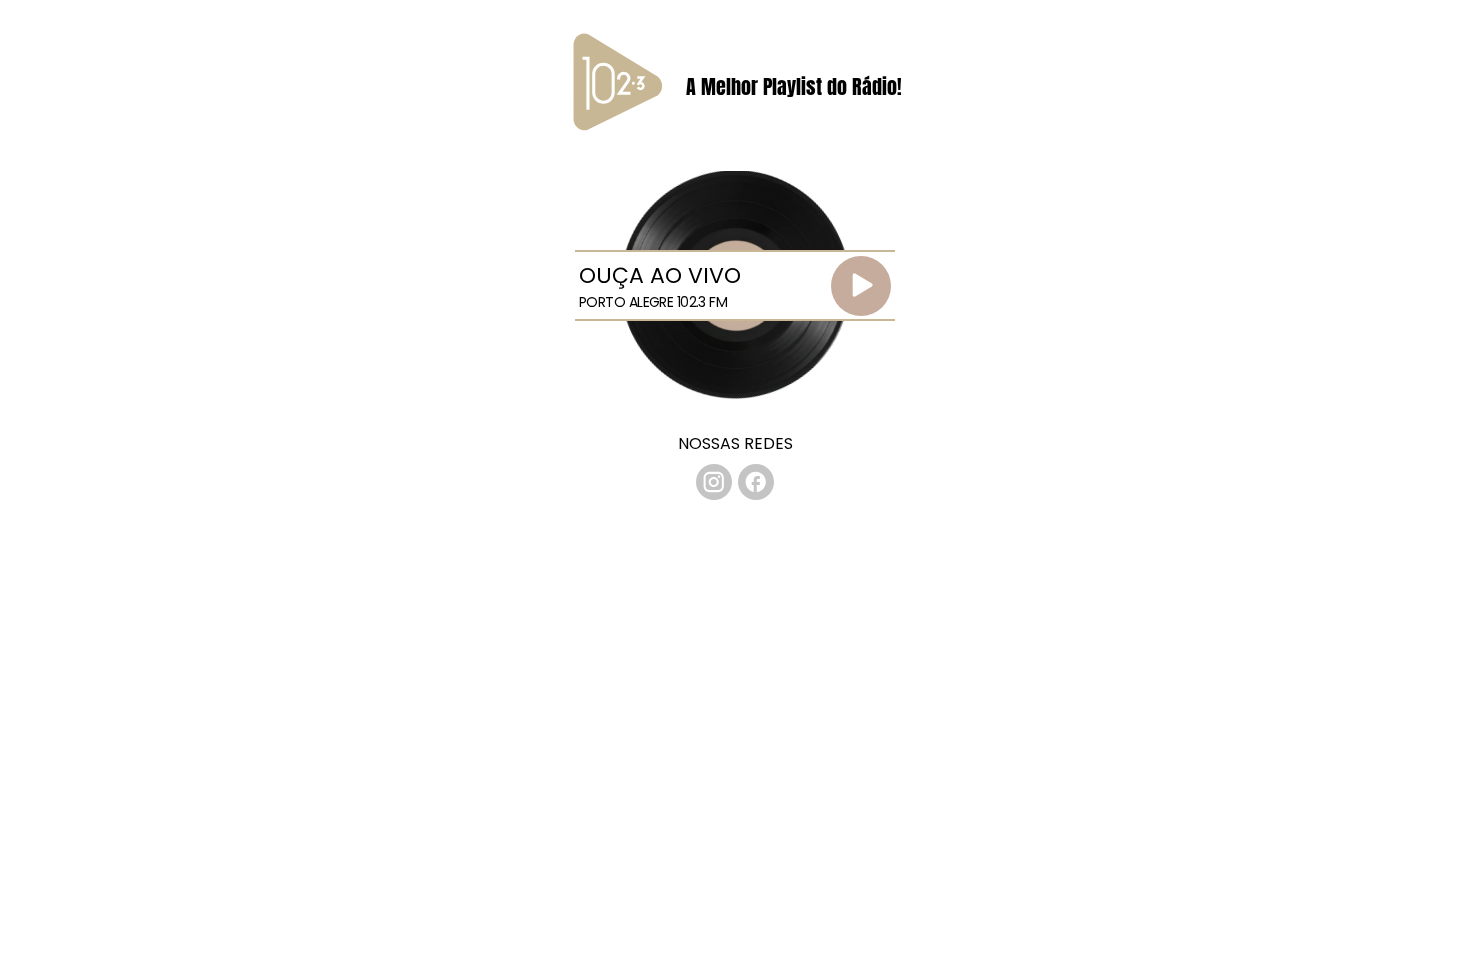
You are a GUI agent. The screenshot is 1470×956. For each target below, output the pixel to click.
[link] (714, 482)
